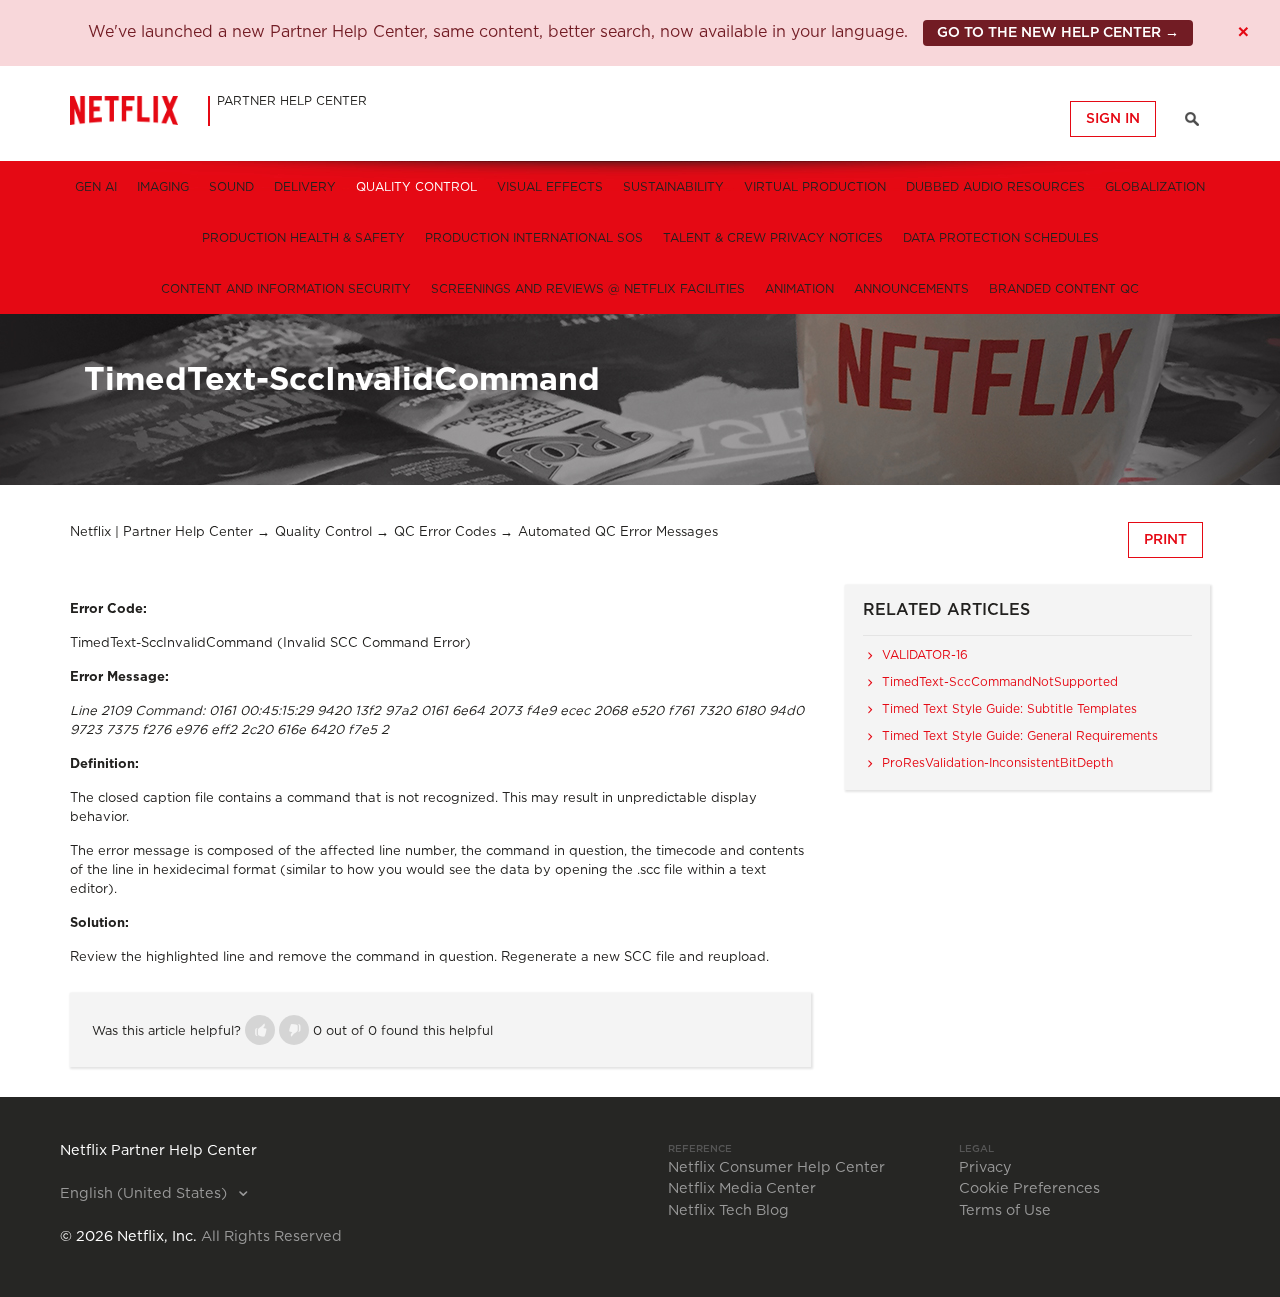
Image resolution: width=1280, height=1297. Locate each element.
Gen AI (96, 187)
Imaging (163, 187)
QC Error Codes (445, 532)
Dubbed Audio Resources (995, 187)
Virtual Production (815, 187)
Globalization (1155, 187)
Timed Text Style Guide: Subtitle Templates (1009, 709)
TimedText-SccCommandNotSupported (1000, 682)
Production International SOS (534, 238)
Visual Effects (550, 187)
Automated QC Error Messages (618, 532)
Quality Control (416, 187)
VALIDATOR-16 (925, 655)
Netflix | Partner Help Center (161, 532)
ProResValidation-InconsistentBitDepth (997, 763)
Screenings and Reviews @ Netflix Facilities (588, 289)
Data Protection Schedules (1001, 238)
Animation (799, 289)
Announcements (911, 289)
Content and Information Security (286, 289)
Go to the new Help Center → (1058, 33)
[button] (260, 1030)
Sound (231, 187)
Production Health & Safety (303, 238)
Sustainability (673, 187)
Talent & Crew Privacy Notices (773, 238)
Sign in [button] (1113, 119)
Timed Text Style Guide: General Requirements (1020, 736)
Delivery (305, 187)
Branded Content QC (1064, 289)
